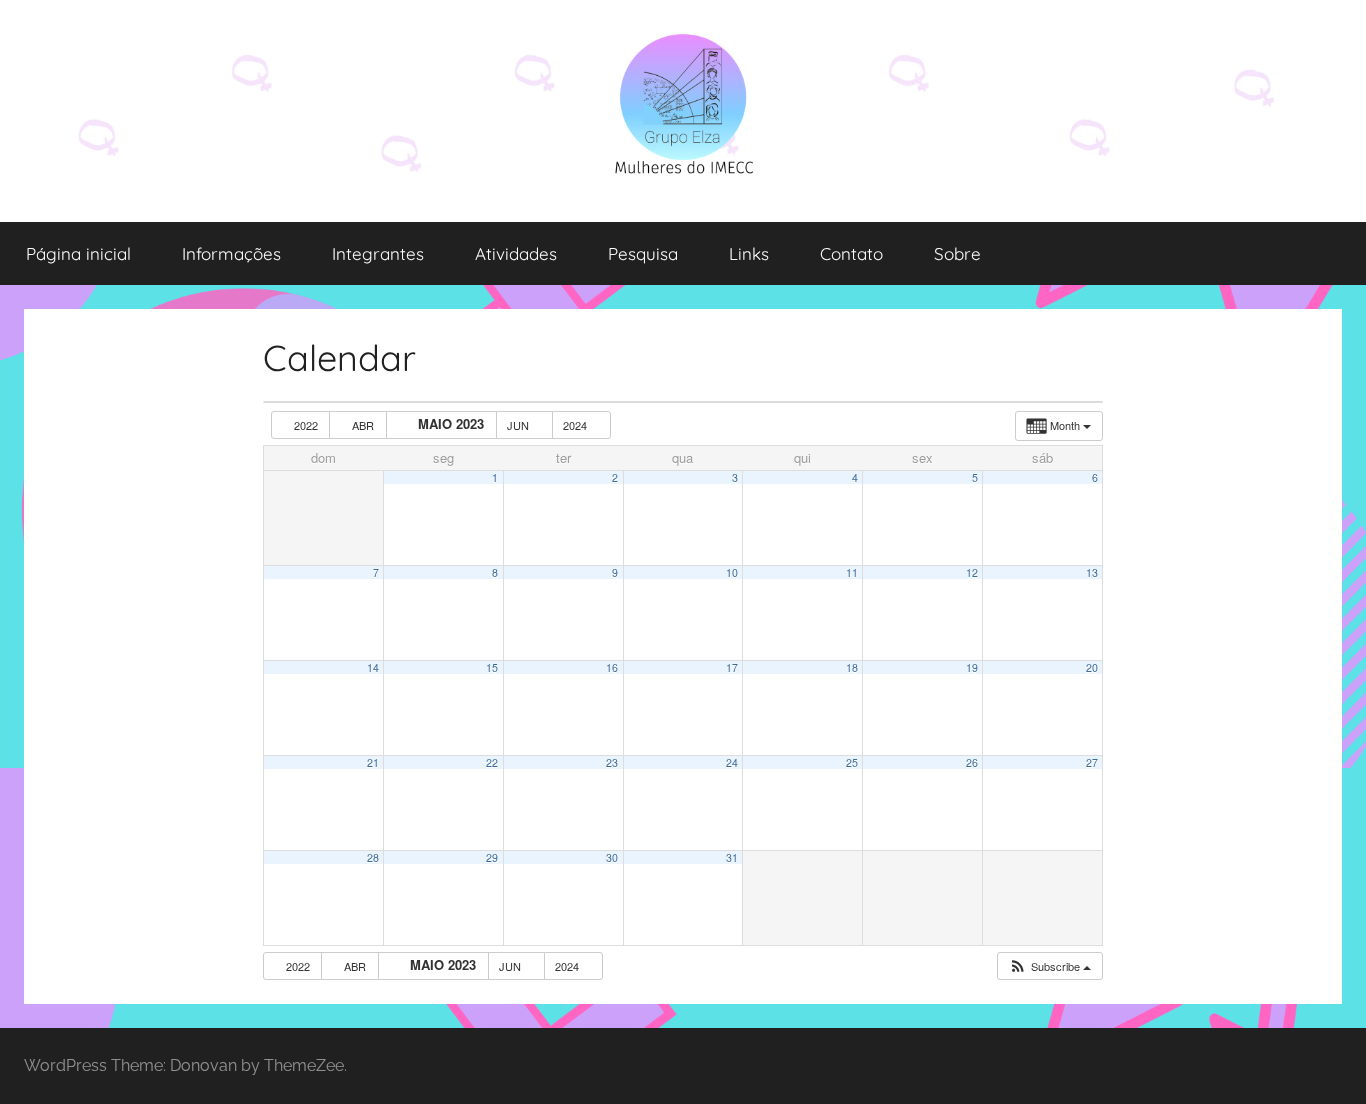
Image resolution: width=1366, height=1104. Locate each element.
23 (612, 762)
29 (492, 857)
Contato (851, 253)
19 (972, 667)
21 (373, 762)
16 (612, 667)
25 (852, 762)
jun (519, 425)
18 (852, 667)
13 (1092, 572)
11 (852, 572)
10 (732, 572)
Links (749, 253)
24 (732, 762)
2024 (576, 425)
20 (1092, 667)
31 (732, 857)
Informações (231, 253)
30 (612, 857)
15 (492, 667)
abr (363, 425)
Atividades (516, 253)
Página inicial (78, 253)
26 (972, 762)
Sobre (957, 253)
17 (732, 667)
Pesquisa (643, 253)
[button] (1049, 966)
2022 (306, 425)
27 (1092, 762)
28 (373, 857)
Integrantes (378, 253)
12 (972, 572)
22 (492, 762)
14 (373, 667)
